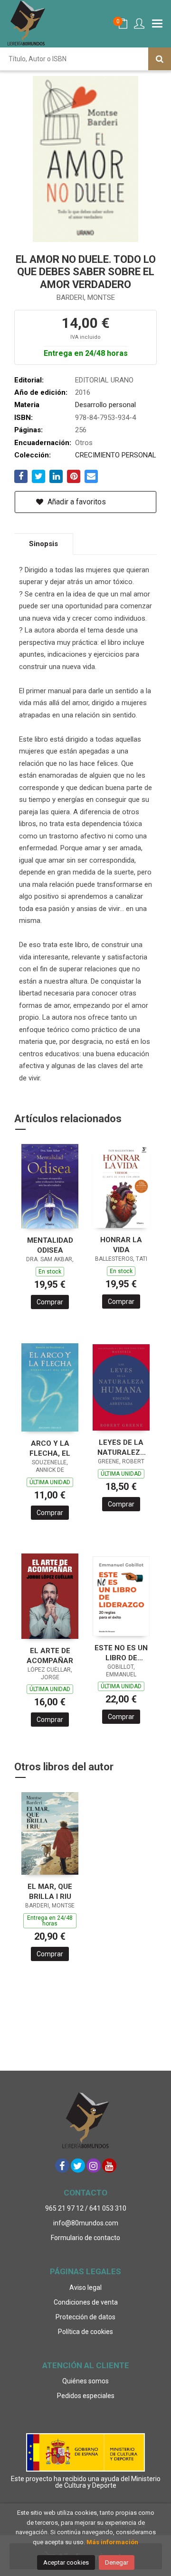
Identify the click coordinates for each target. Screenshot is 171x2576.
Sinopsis (43, 544)
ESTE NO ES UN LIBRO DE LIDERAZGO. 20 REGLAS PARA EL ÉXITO (121, 1653)
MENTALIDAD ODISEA (50, 1245)
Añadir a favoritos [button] (76, 502)
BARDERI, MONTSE (86, 298)
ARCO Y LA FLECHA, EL (50, 1448)
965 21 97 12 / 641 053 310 (86, 2208)
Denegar (117, 2562)
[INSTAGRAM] (94, 2166)
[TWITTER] (78, 2166)
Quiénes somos (85, 2381)
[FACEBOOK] (62, 2166)
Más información (112, 2542)
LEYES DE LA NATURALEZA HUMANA (121, 1447)
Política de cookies (85, 2332)
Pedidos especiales (86, 2396)
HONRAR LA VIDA (121, 1245)
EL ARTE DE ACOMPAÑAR (50, 1656)
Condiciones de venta (86, 2302)
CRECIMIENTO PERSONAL (116, 455)
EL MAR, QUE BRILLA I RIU (50, 1892)
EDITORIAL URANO (104, 380)
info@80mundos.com (86, 2223)
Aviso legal (85, 2288)
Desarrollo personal (105, 405)
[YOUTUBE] (109, 2166)
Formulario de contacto (85, 2238)
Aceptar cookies (66, 2562)
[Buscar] (160, 59)
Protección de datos (85, 2317)
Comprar (50, 1302)
